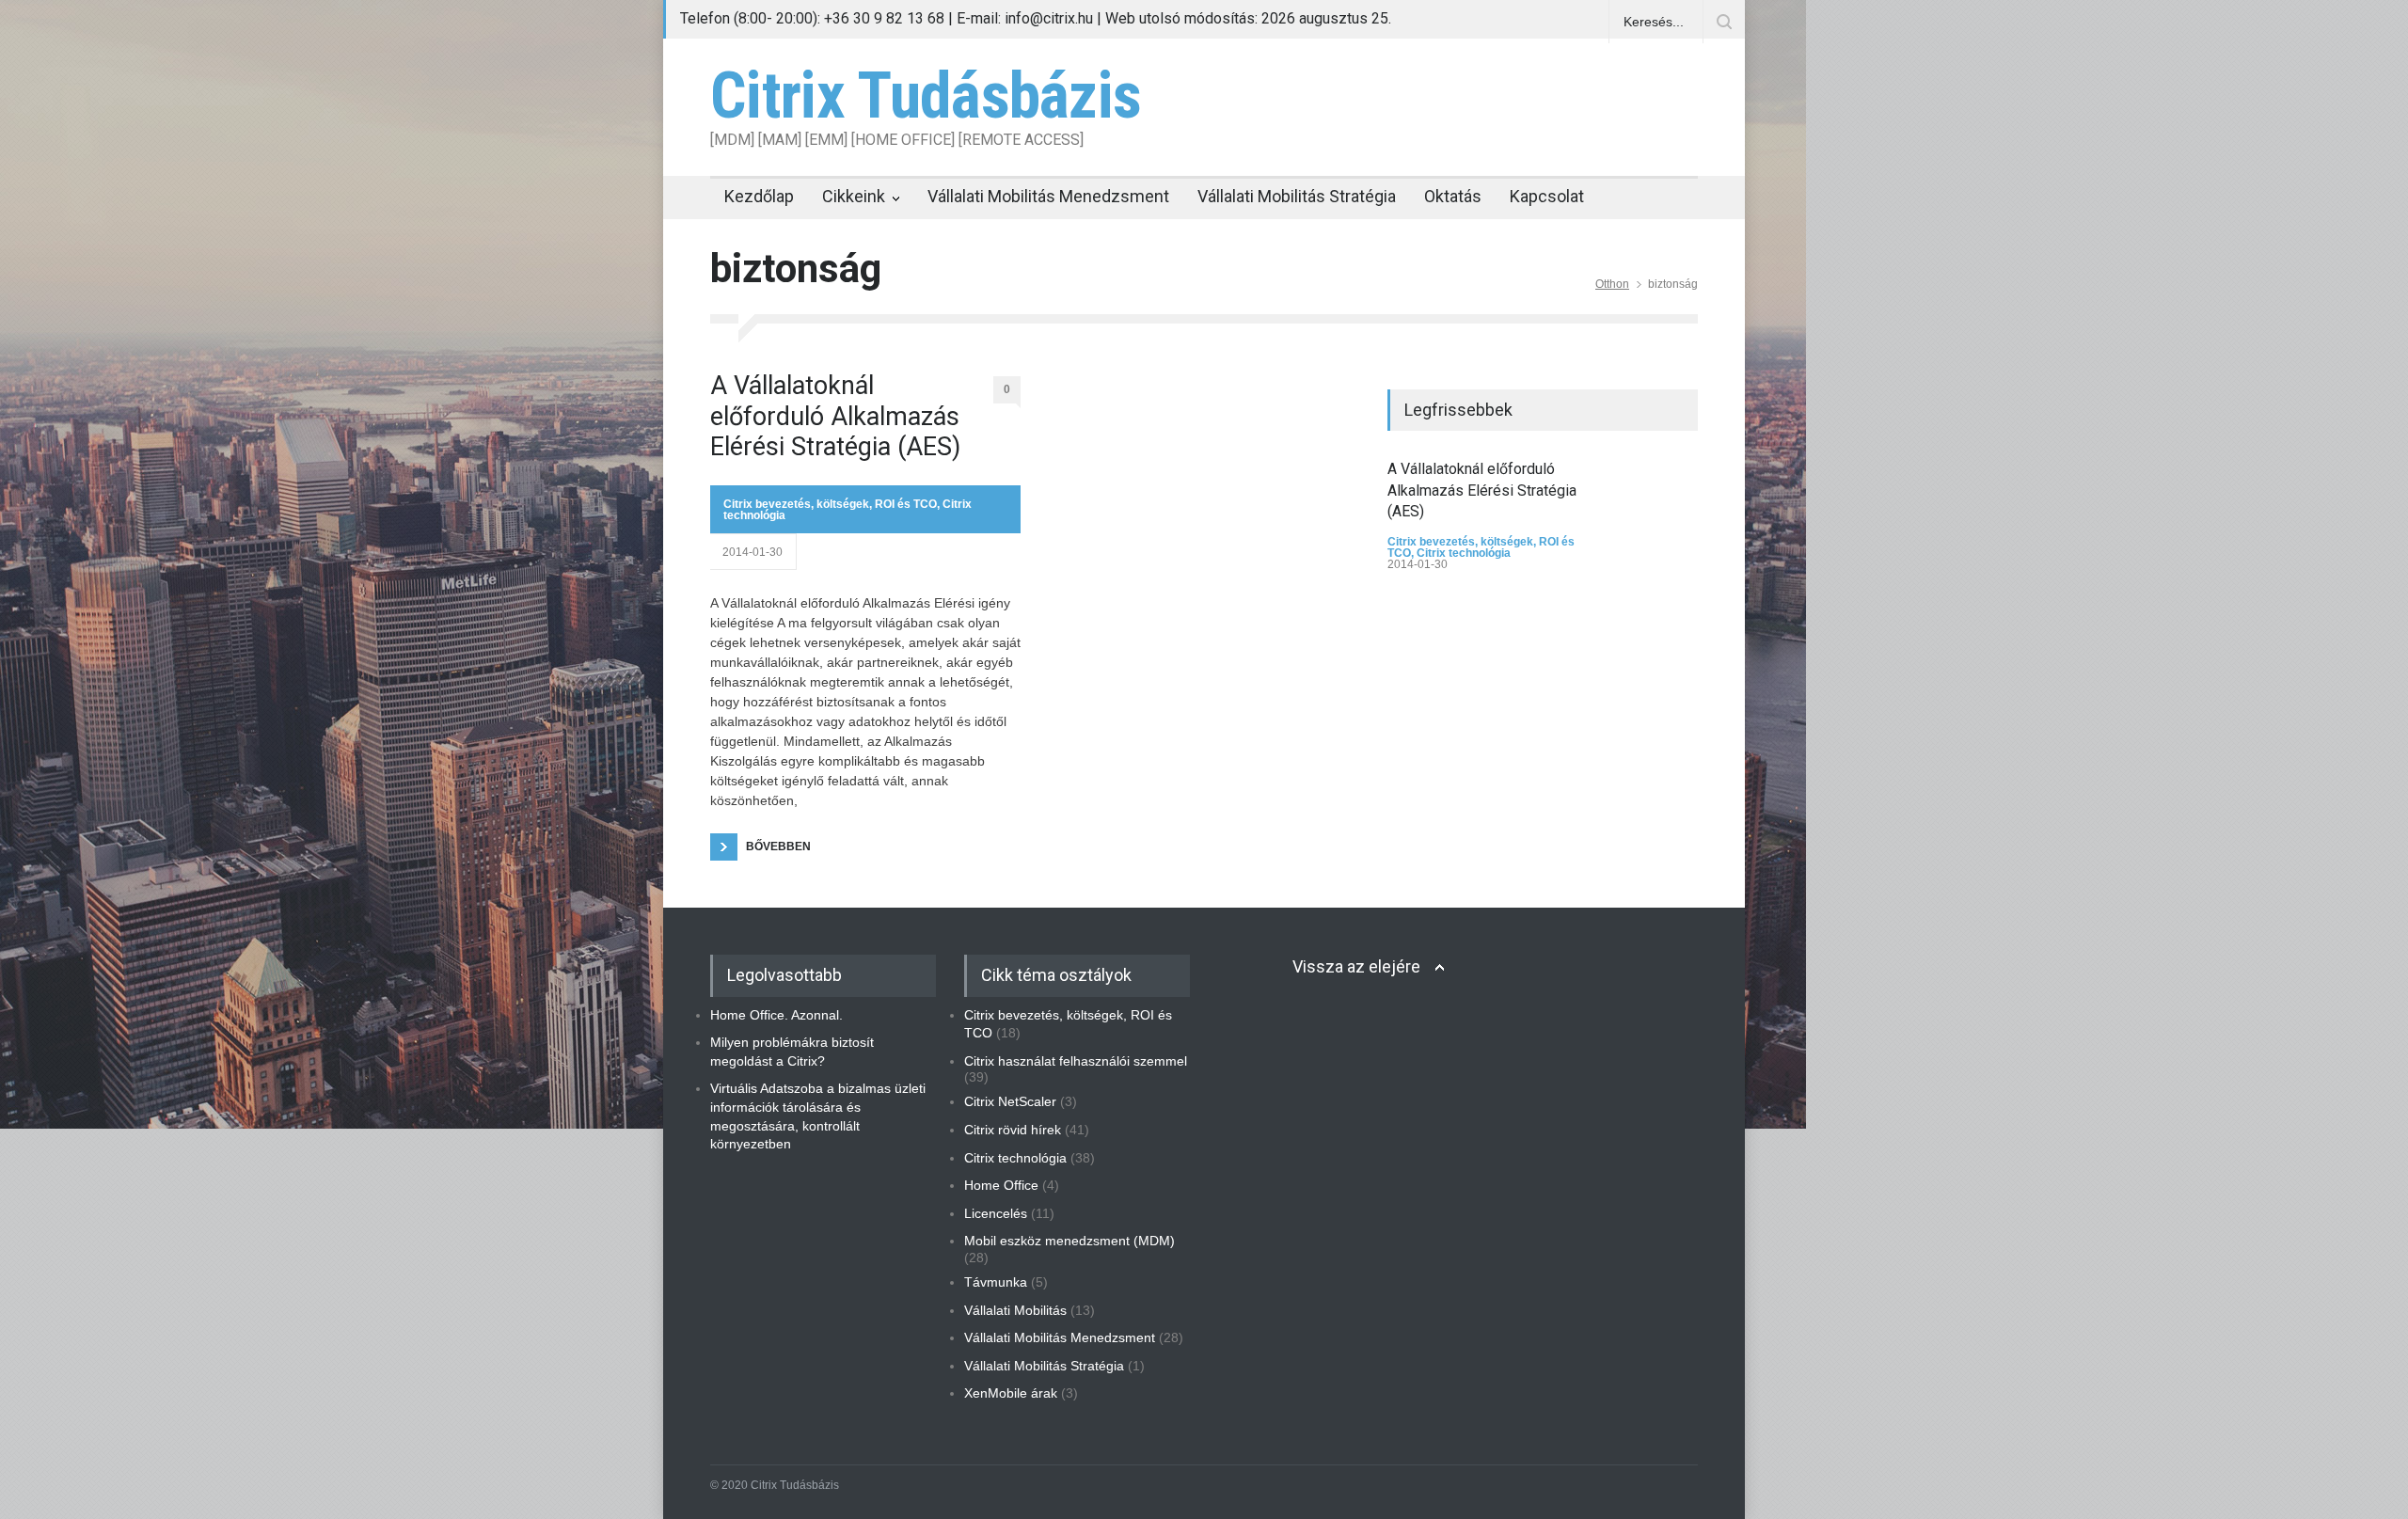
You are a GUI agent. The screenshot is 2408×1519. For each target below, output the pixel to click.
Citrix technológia (1464, 553)
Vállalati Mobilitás (1015, 1310)
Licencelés (996, 1213)
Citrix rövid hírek (1013, 1130)
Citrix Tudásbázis (926, 96)
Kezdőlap (759, 196)
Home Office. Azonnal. (776, 1015)
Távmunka (996, 1282)
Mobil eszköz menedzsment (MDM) (1069, 1241)
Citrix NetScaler (1010, 1101)
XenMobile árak (1011, 1393)
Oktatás (1453, 196)
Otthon (1612, 284)
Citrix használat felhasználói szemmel (1076, 1061)
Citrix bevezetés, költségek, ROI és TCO (830, 504)
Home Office (1001, 1185)
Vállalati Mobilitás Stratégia (1297, 196)
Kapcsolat (1547, 196)
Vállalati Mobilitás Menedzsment (1048, 196)
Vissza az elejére (1356, 966)
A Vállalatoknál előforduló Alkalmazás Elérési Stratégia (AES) (835, 416)
